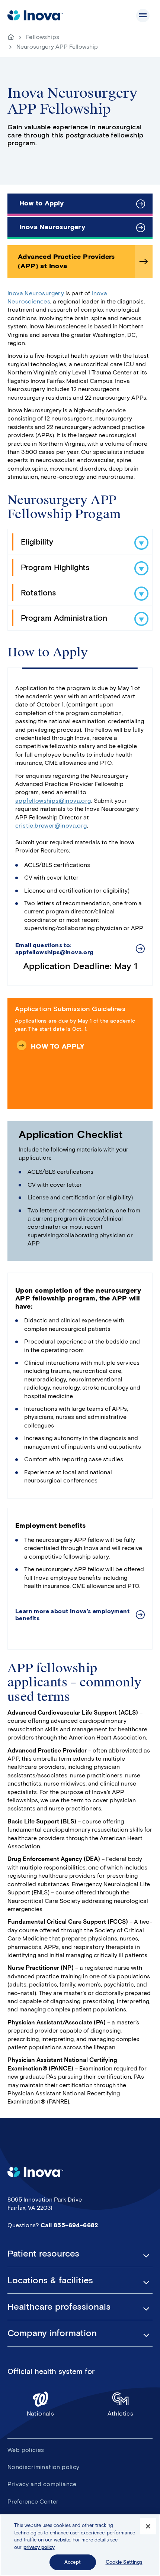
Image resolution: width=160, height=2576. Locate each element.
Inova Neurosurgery (52, 227)
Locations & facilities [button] (50, 2280)
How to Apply (42, 203)
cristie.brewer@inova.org (51, 826)
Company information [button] (52, 2333)
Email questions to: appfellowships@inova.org (55, 949)
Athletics (121, 2413)
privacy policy (39, 2547)
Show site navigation (143, 16)
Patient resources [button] (43, 2254)
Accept (73, 2562)
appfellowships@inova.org (53, 801)
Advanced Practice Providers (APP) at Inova (66, 261)
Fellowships (43, 37)
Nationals (41, 2413)
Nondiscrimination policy (44, 2467)
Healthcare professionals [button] (59, 2307)
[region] (80, 2545)
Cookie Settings (124, 2562)
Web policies (26, 2450)
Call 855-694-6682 (69, 2225)
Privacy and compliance (42, 2484)
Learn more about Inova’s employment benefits (72, 1615)
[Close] (148, 2526)
